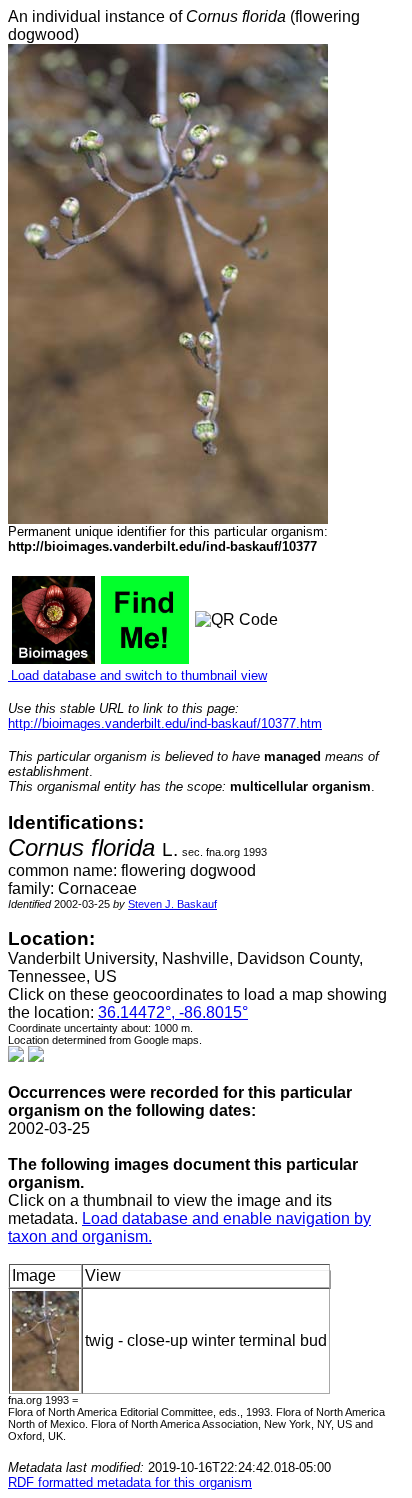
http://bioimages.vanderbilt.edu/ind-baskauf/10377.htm (165, 723)
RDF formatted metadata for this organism (130, 1482)
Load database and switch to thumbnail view (137, 675)
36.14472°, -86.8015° (173, 1012)
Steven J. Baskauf (172, 904)
